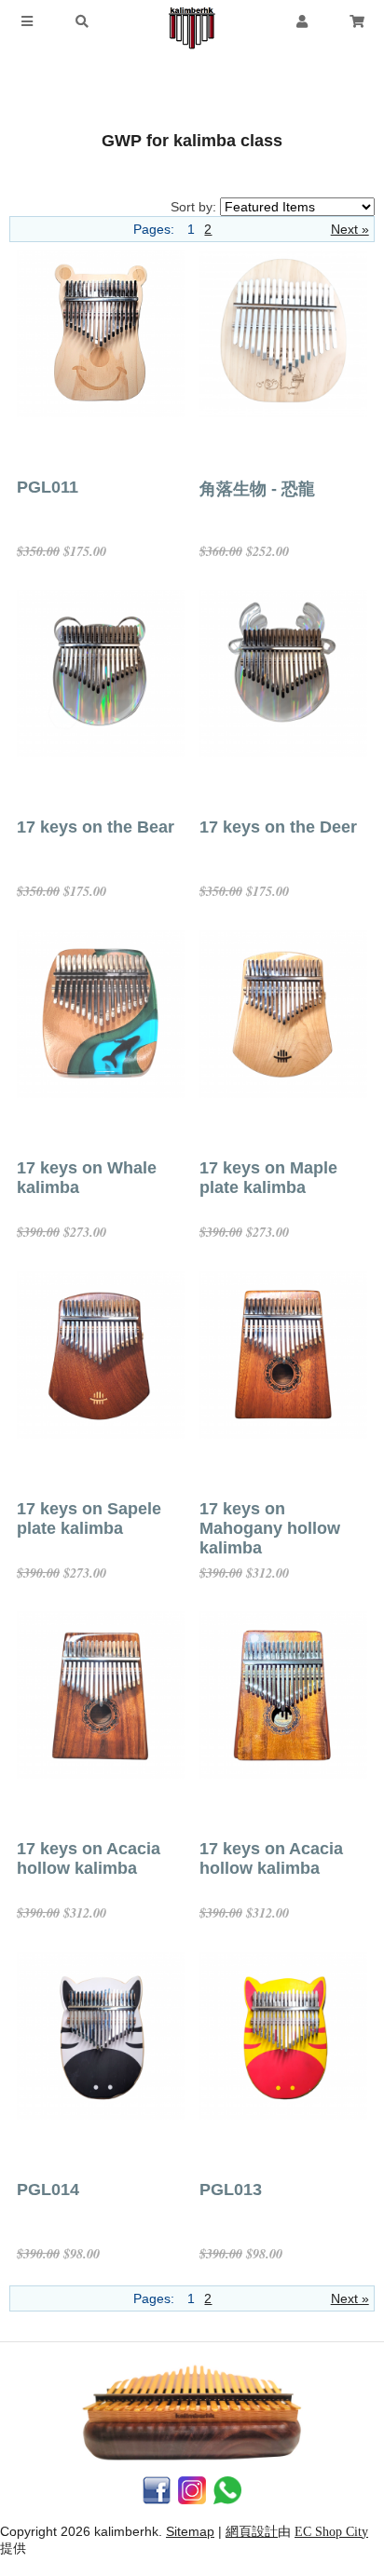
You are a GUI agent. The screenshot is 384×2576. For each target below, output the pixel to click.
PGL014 (48, 2190)
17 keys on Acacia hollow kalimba (89, 1858)
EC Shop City (331, 2532)
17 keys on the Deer (278, 827)
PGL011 (48, 487)
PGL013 (231, 2190)
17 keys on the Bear (96, 827)
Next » (350, 229)
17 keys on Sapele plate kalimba (89, 1518)
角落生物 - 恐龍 (257, 489)
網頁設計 (252, 2532)
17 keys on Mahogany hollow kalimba (270, 1528)
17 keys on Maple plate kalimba (268, 1178)
